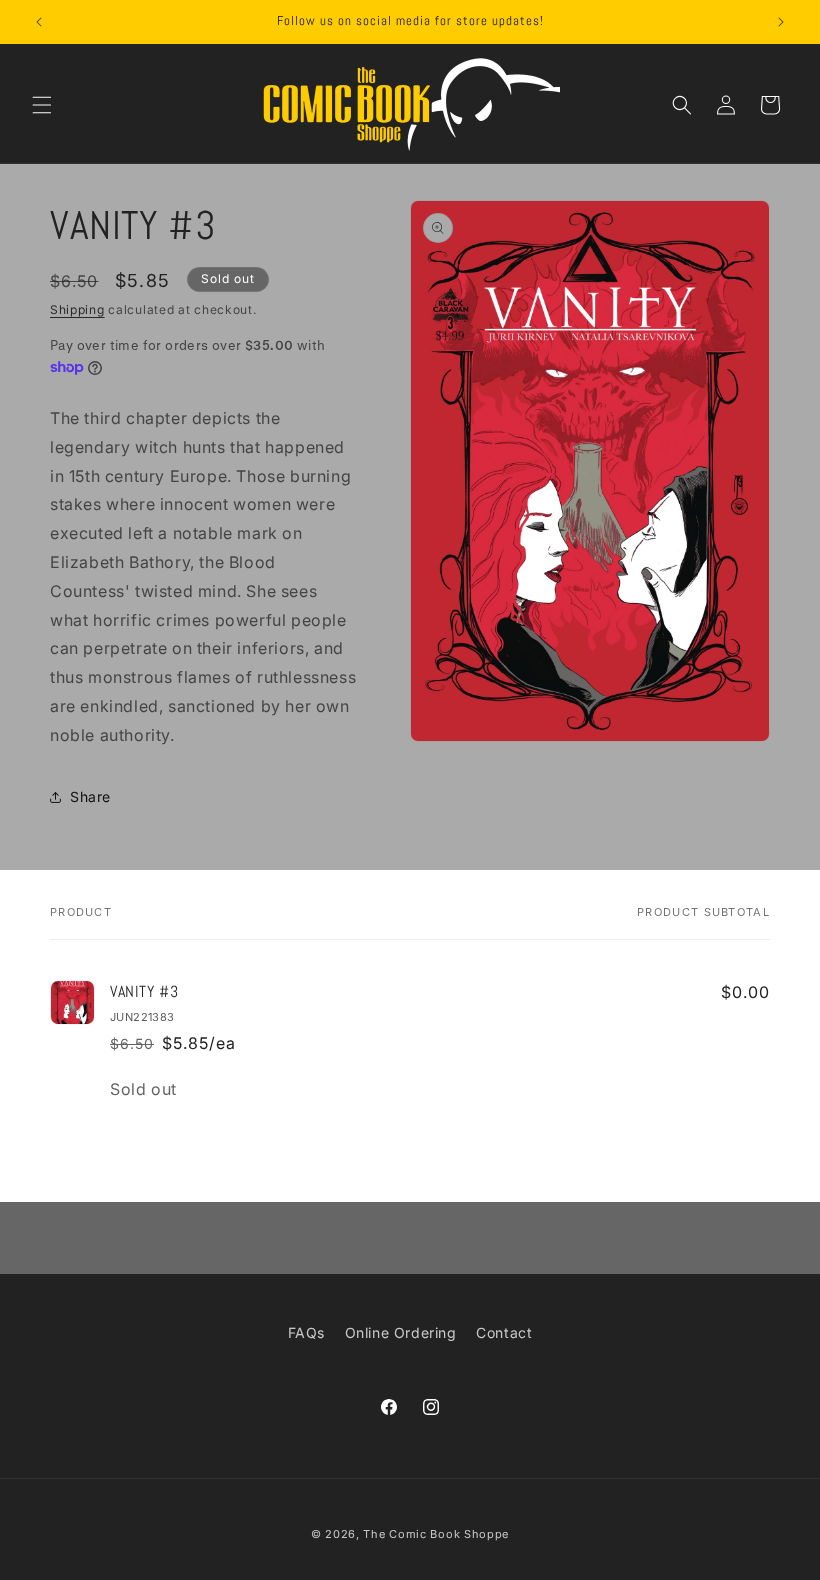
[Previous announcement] (39, 22)
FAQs (306, 1332)
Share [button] (90, 796)
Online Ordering (401, 1332)
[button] (42, 105)
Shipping (77, 309)
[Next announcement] (781, 22)
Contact (504, 1332)
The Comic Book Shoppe (436, 1534)
